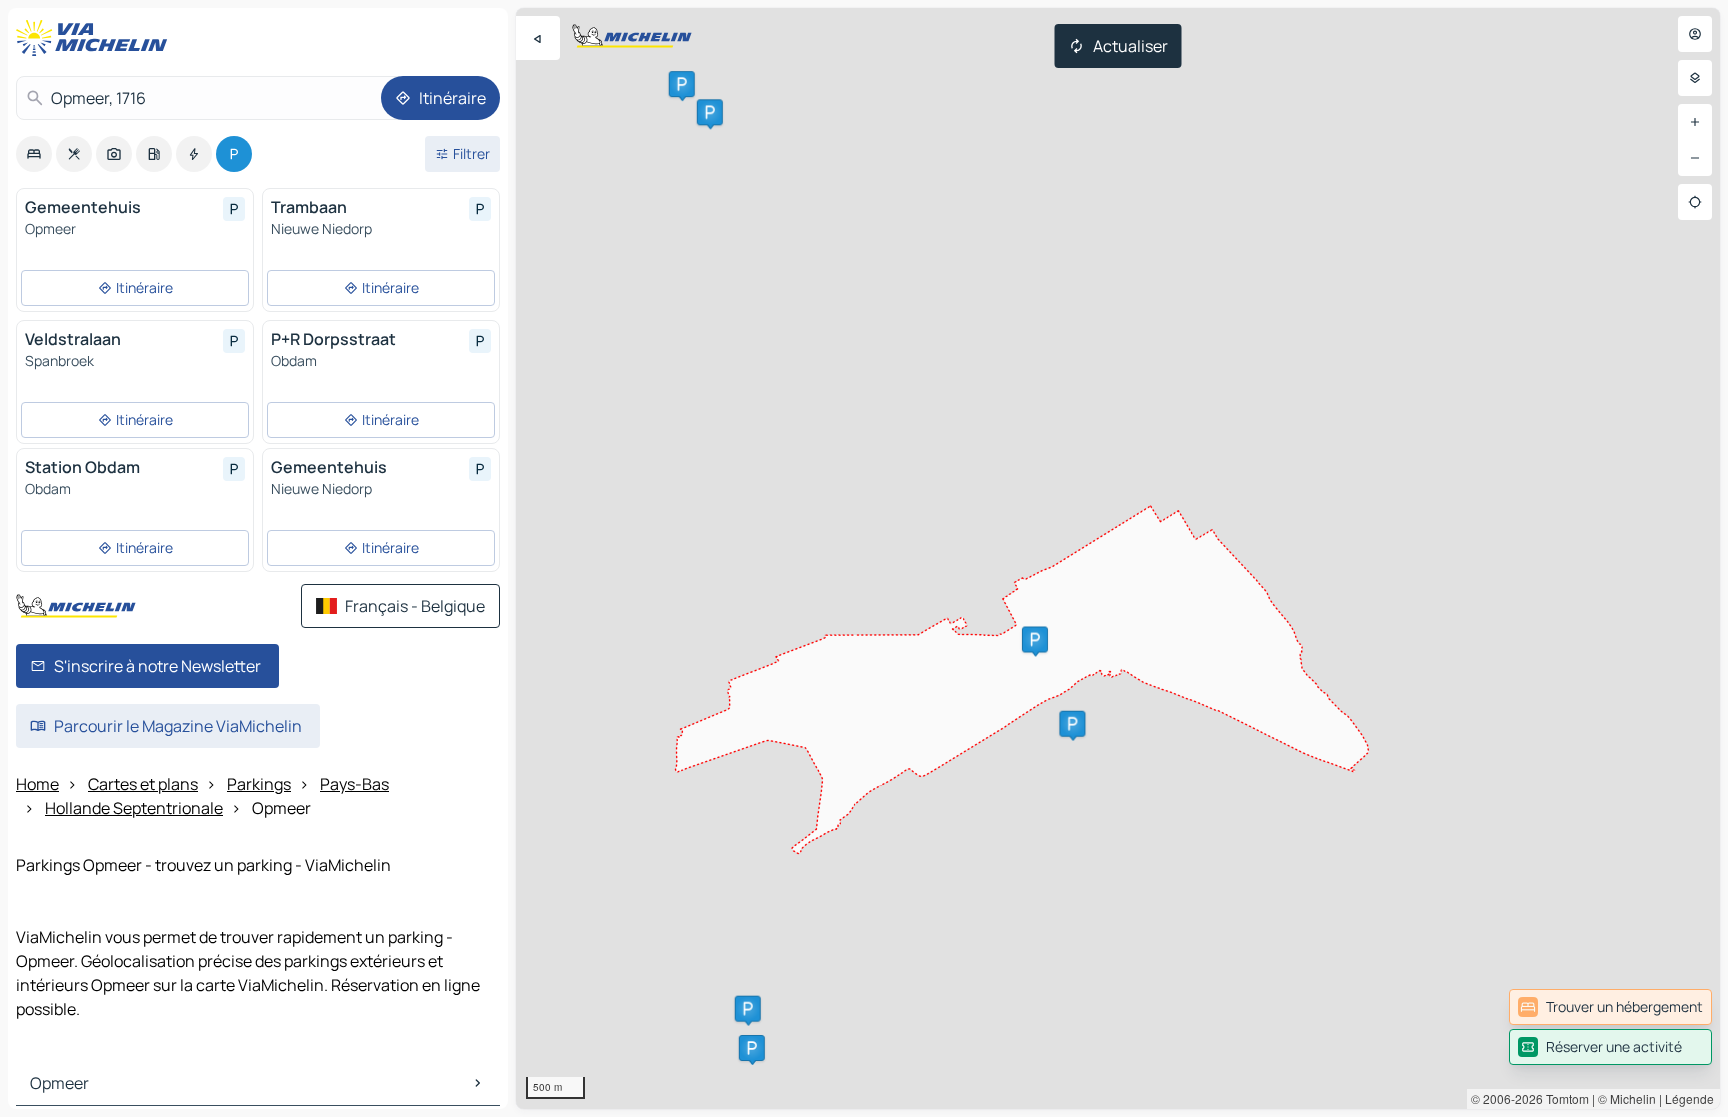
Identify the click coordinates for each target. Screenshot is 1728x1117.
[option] (34, 154)
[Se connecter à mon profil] (1695, 34)
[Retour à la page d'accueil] (96, 38)
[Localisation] (1695, 202)
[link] (1610, 1007)
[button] (1035, 639)
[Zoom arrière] (1695, 158)
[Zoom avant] (1695, 122)
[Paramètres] (1695, 78)
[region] (1118, 558)
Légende (1689, 1098)
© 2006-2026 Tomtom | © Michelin (1563, 1098)
